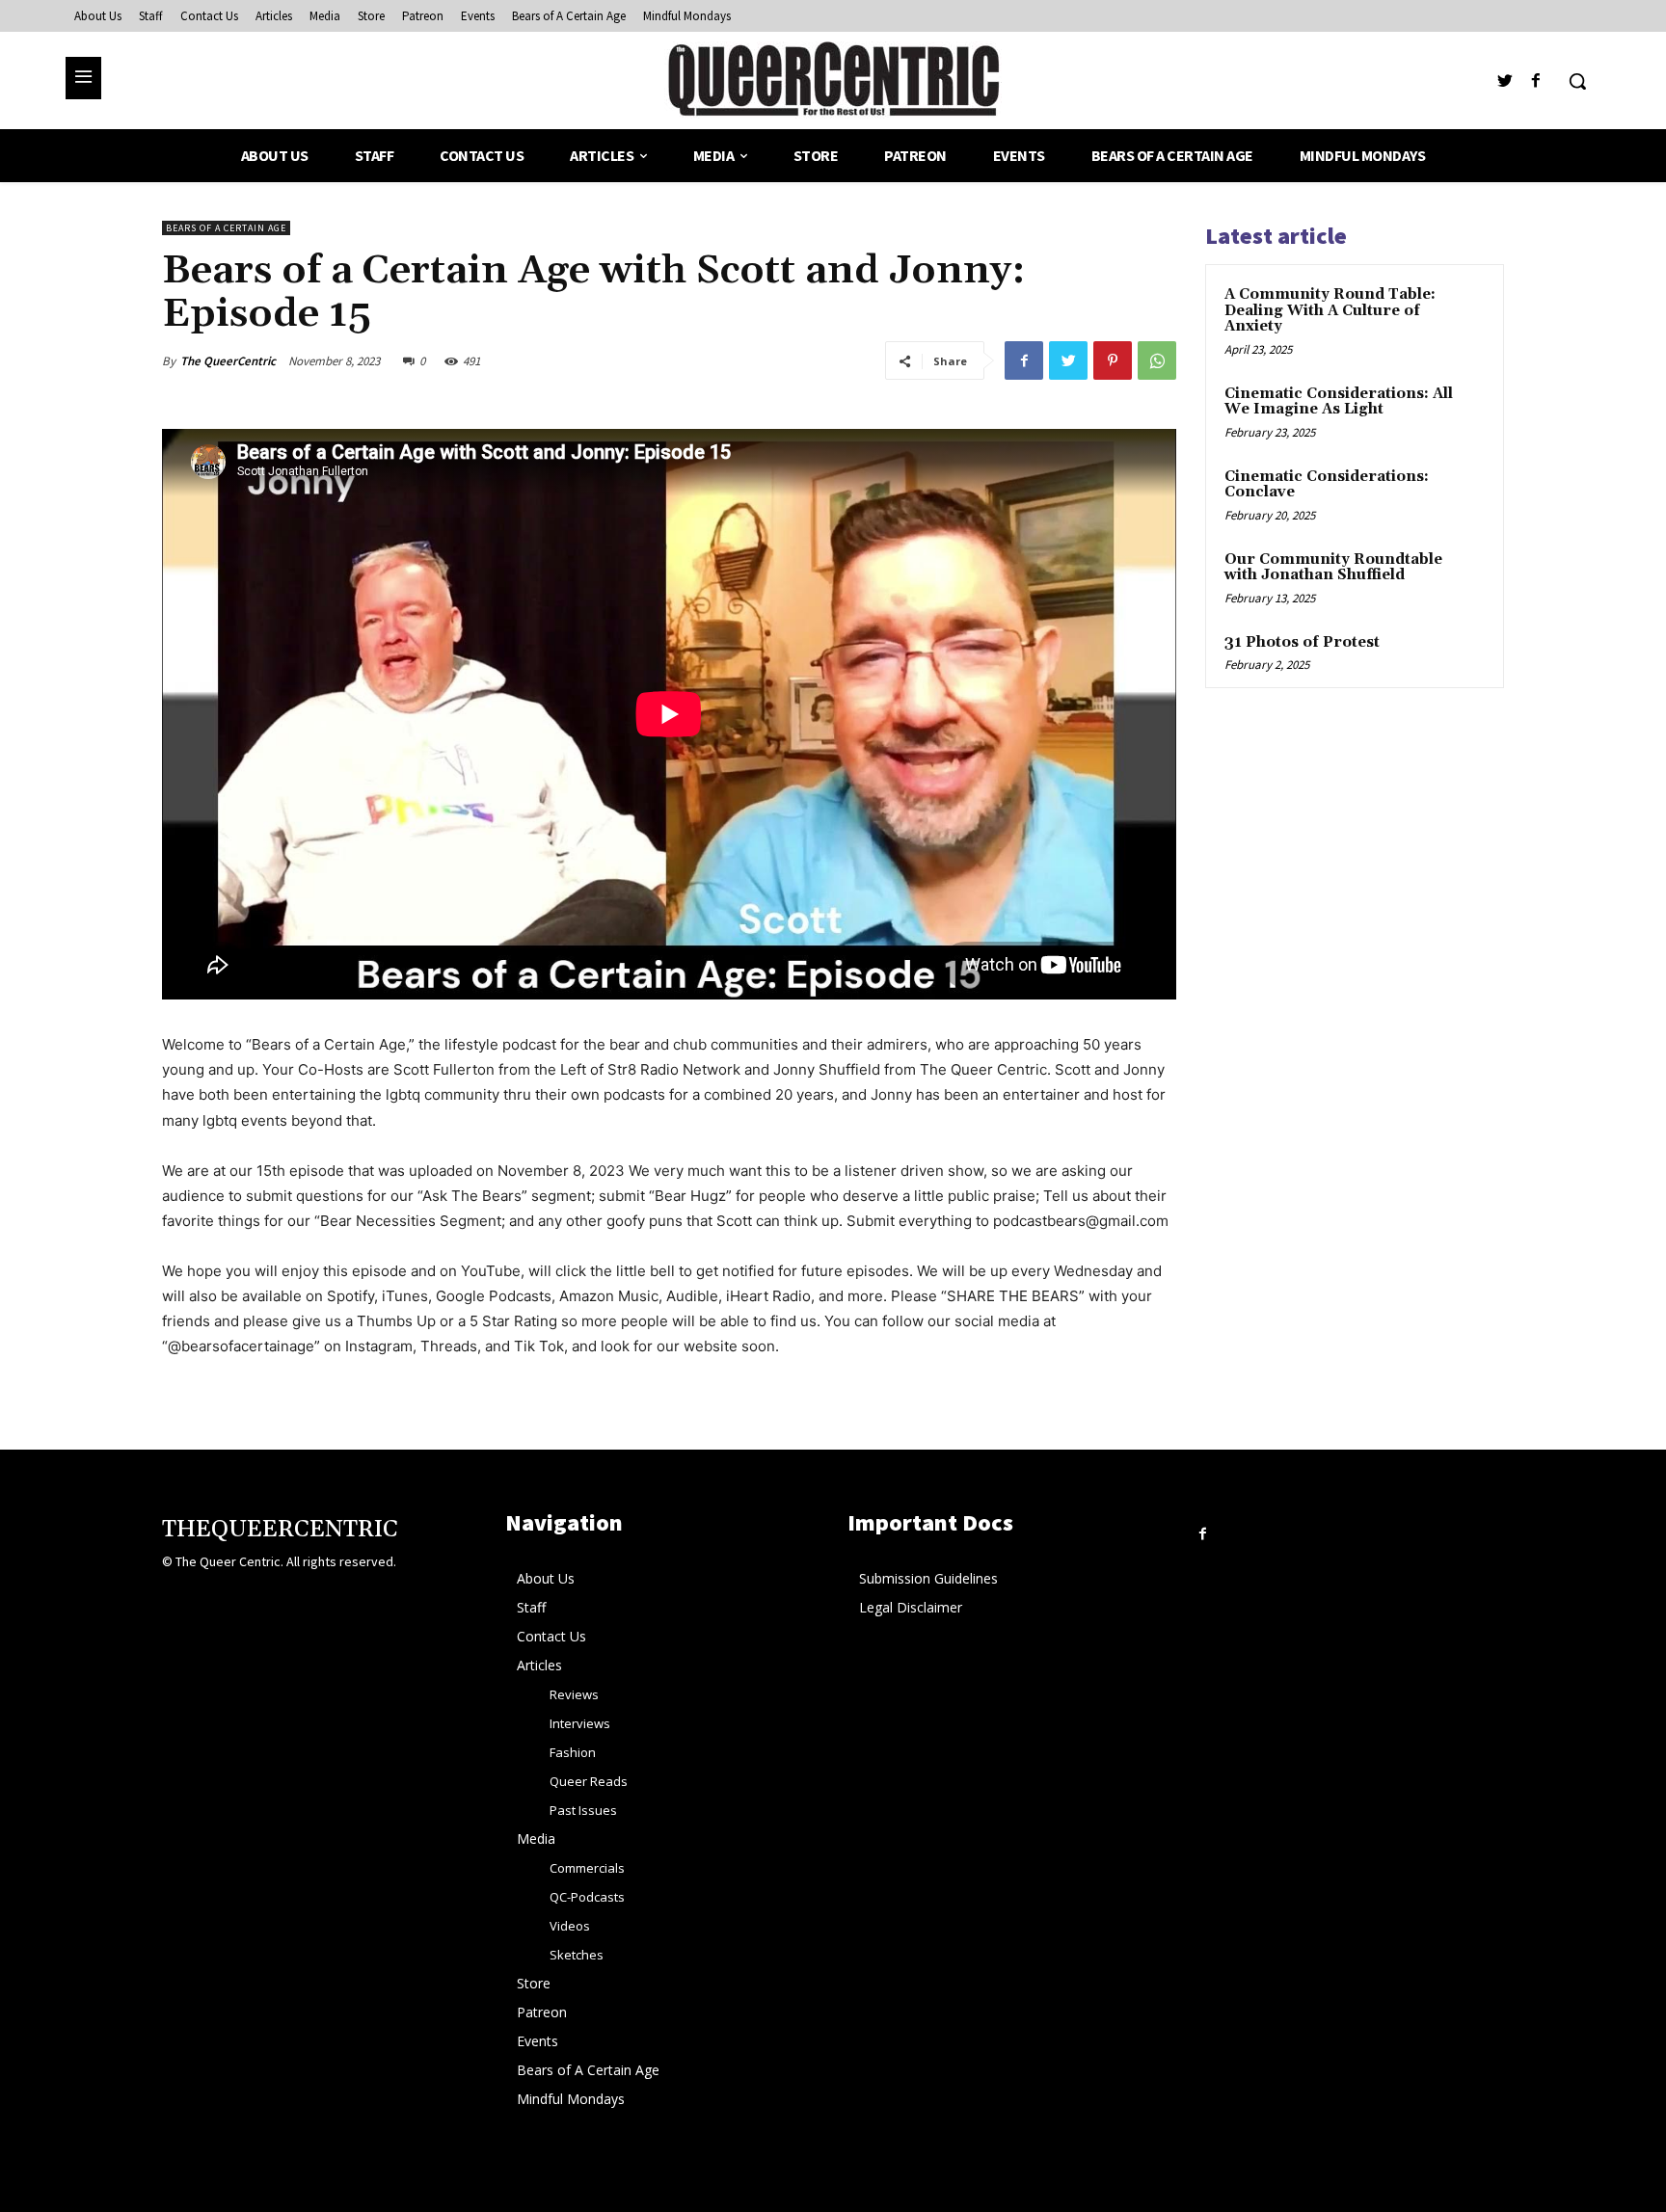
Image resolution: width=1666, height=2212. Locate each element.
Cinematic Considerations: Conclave (1327, 485)
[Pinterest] (1113, 360)
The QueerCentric (228, 361)
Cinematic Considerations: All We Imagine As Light (1339, 402)
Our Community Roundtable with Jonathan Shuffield (1333, 568)
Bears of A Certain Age (226, 228)
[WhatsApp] (1157, 360)
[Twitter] (1505, 81)
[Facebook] (1536, 81)
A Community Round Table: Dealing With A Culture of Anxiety (1330, 310)
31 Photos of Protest (1302, 642)
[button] (1577, 81)
